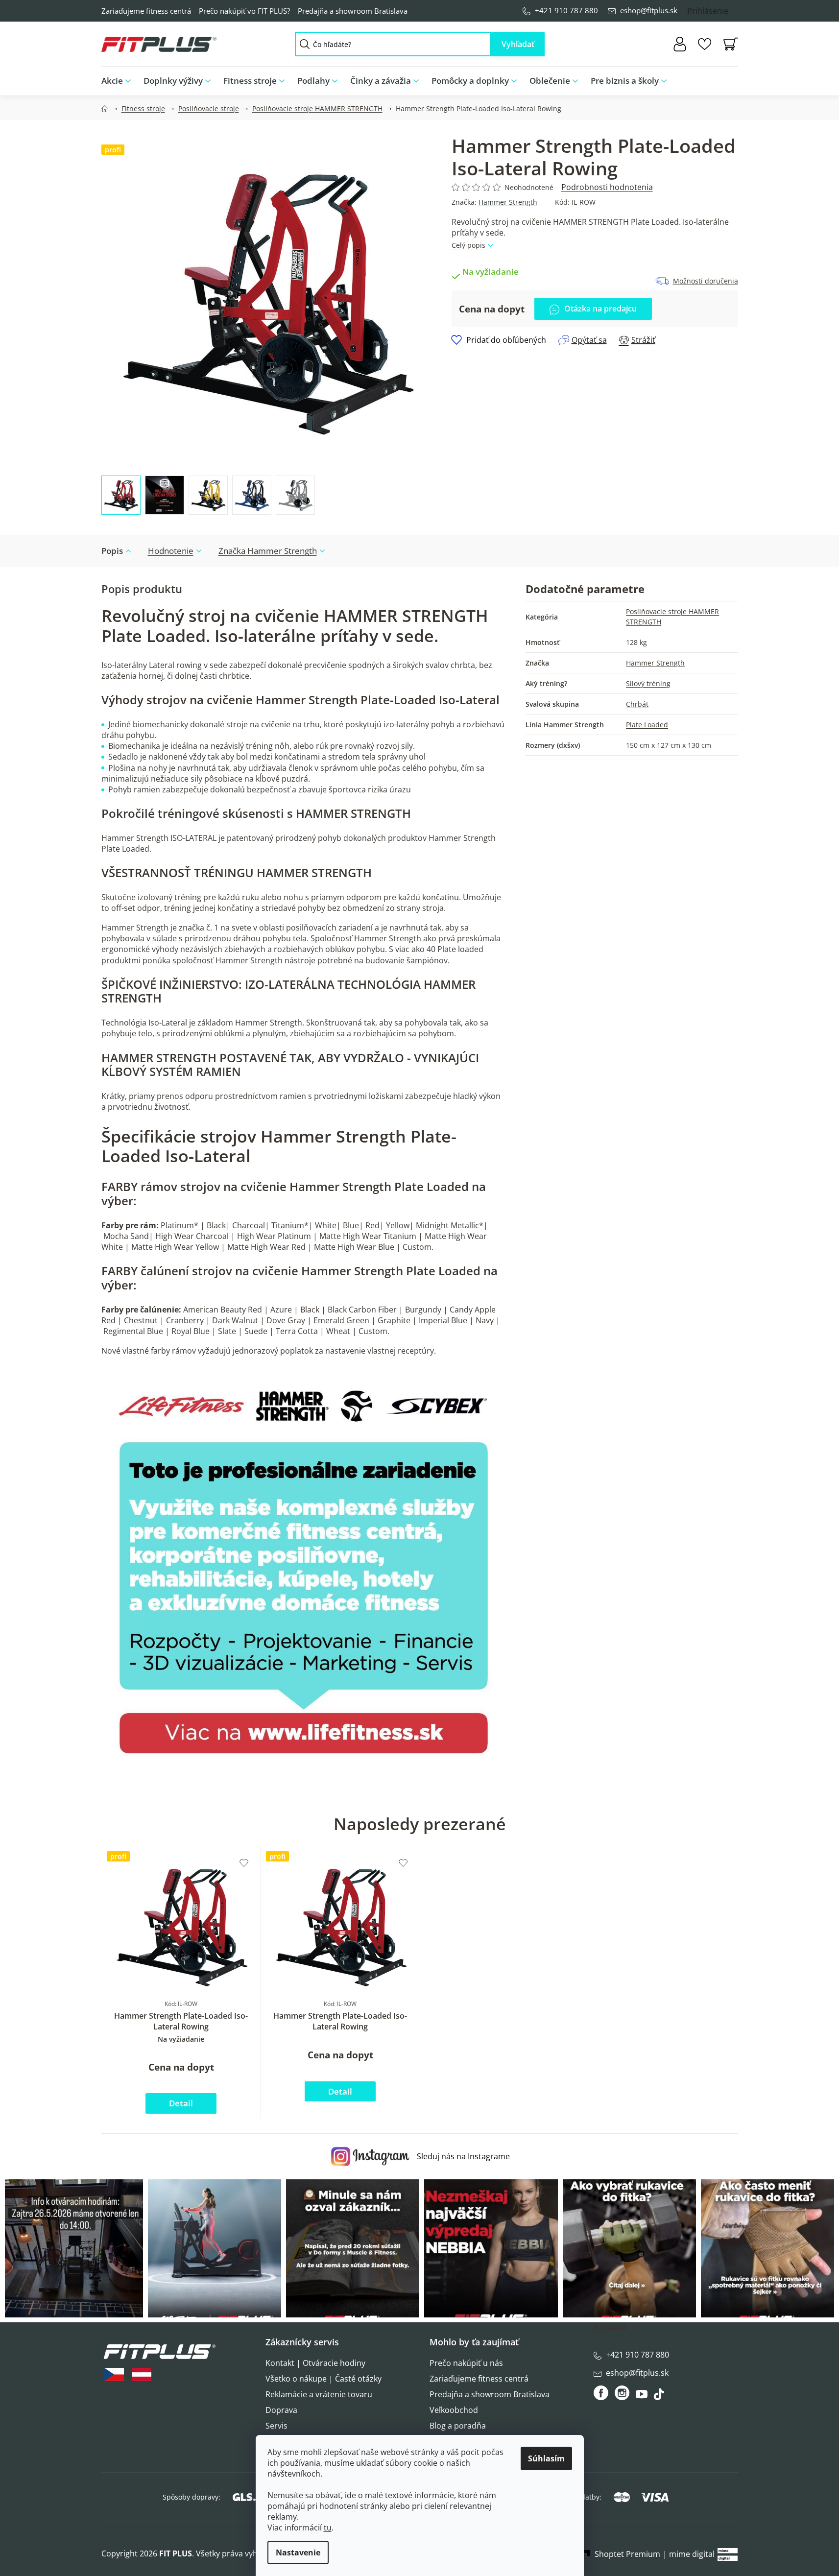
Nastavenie (298, 2552)
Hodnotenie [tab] (171, 551)
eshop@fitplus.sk (649, 10)
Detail (181, 2103)
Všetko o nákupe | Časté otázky (324, 2379)
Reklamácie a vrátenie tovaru (319, 2394)
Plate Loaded (647, 725)
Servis (276, 2426)
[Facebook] (602, 2393)
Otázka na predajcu (600, 309)
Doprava (281, 2410)
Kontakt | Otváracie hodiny (315, 2363)
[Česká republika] (114, 2374)
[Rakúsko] (142, 2374)
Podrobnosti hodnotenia (607, 187)
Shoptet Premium (627, 2554)
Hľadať (518, 44)
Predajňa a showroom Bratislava (353, 11)
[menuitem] (119, 81)
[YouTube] (643, 2397)
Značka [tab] (268, 551)
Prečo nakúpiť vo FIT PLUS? (244, 11)
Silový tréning (648, 683)
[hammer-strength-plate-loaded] (304, 1569)
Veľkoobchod (454, 2410)
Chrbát (637, 704)
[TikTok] (660, 2397)
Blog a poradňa (458, 2426)
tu (328, 2528)
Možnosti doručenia (706, 281)
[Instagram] (622, 2393)
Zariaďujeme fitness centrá (146, 11)
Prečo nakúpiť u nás (466, 2363)
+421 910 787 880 (566, 10)
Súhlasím (546, 2458)
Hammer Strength (508, 202)
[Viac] (723, 78)
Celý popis (468, 245)
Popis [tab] (112, 551)
